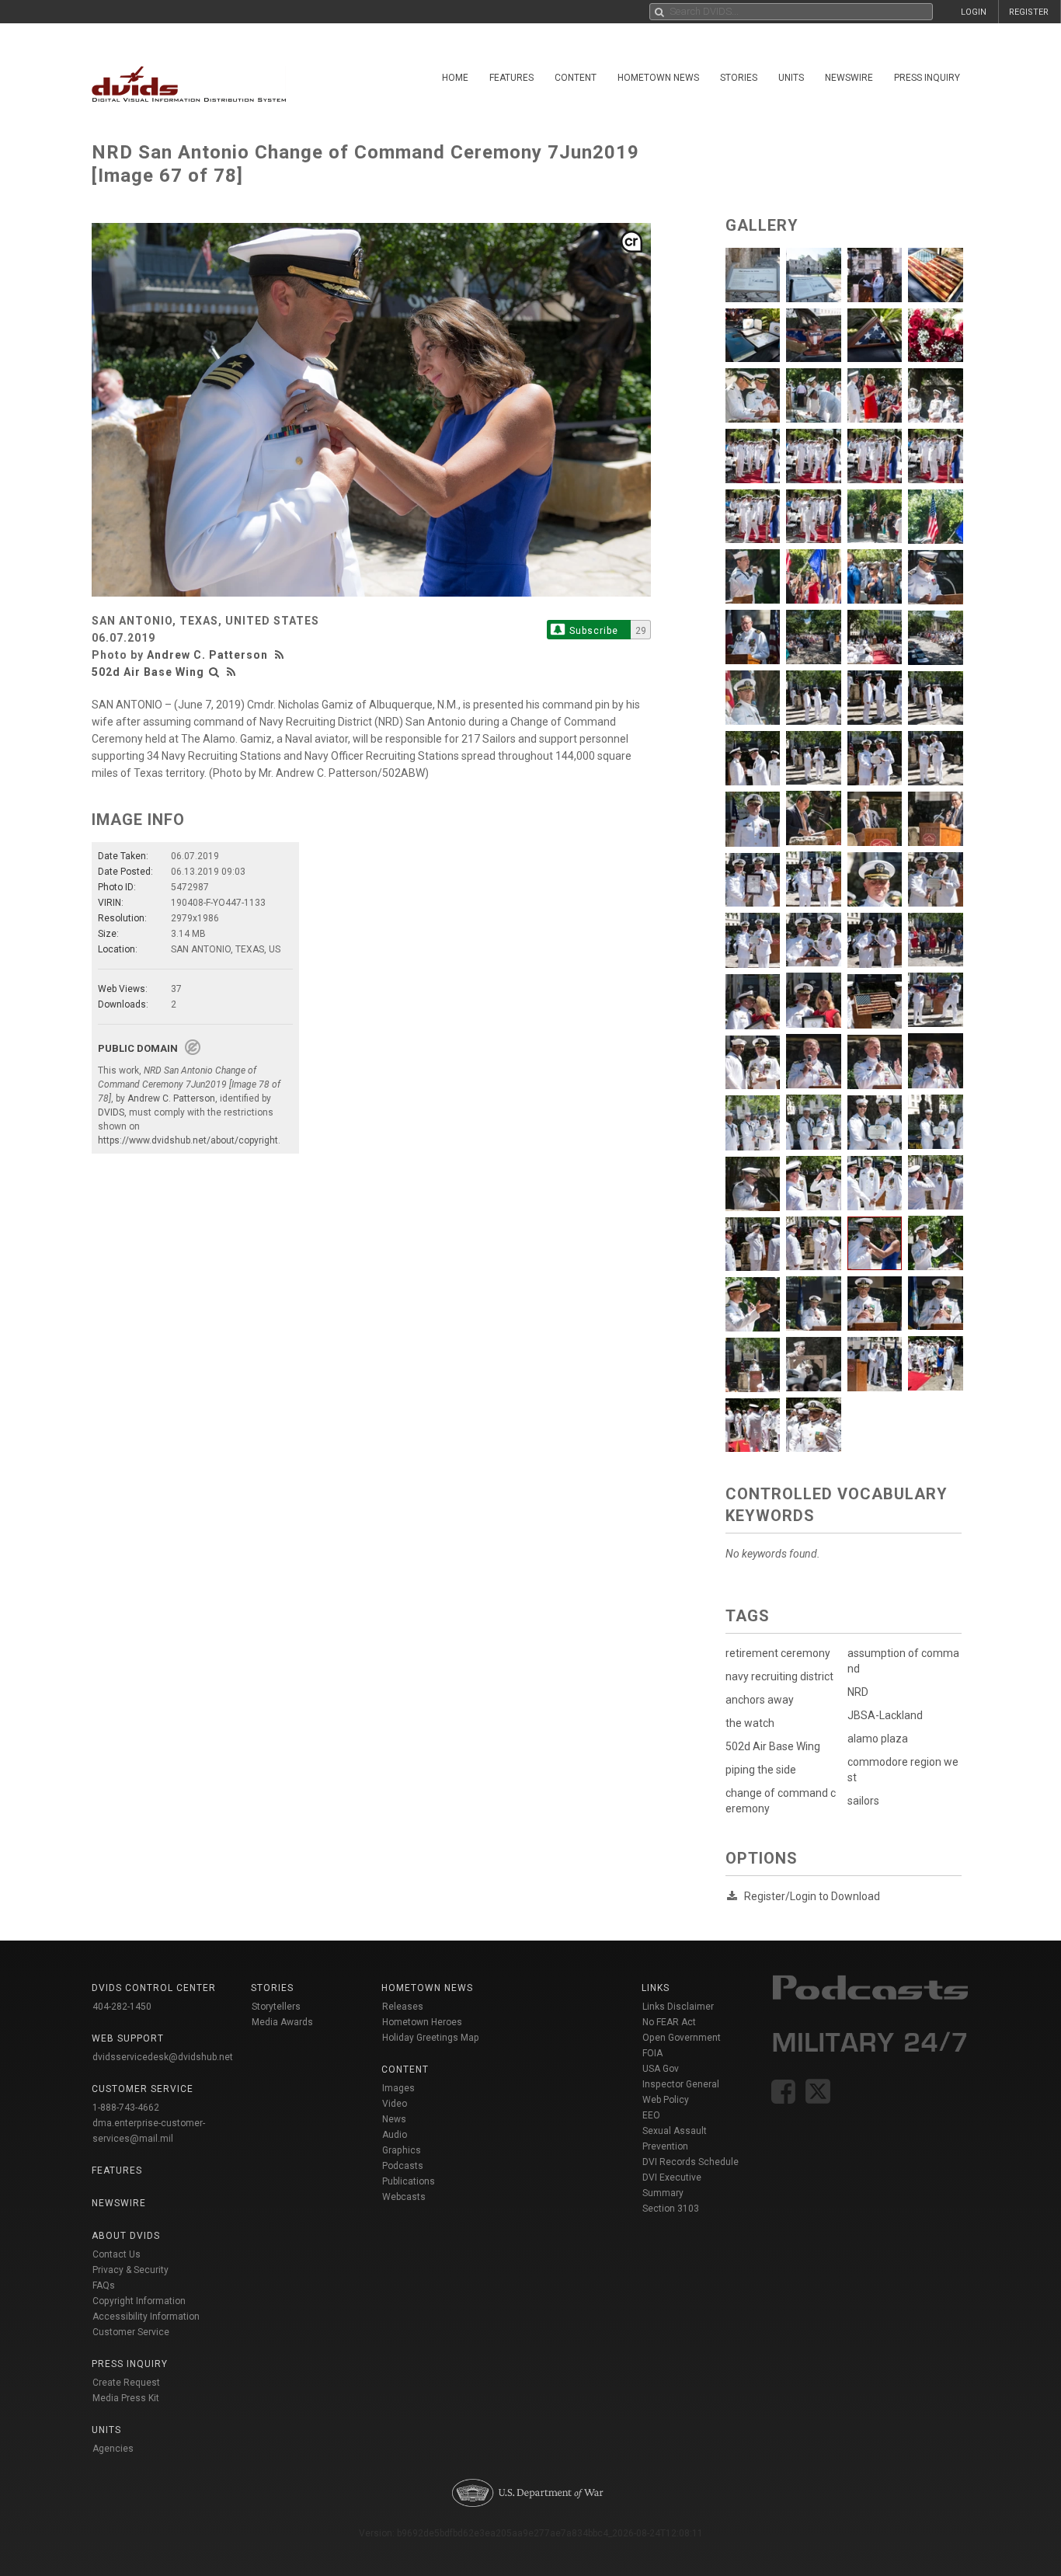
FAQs (104, 2285)
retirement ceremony (778, 1653)
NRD (858, 1692)
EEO (651, 2115)
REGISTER (1029, 12)
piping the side (761, 1770)
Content (576, 78)
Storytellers (276, 2007)
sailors (863, 1801)
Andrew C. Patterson (207, 655)
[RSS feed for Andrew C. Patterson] (281, 655)
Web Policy (666, 2100)
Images (398, 2088)
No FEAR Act (669, 2022)
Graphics (402, 2150)
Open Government (682, 2038)
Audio (395, 2135)
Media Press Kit (126, 2398)
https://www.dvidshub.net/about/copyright (188, 1140)
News (394, 2119)
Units (791, 78)
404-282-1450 (122, 2007)
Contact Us (117, 2254)
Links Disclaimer (678, 2007)
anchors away (760, 1700)
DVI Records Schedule (691, 2162)
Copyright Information (139, 2301)
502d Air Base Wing (148, 672)
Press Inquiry (927, 78)
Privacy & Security (130, 2270)
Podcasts (403, 2166)
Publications (409, 2181)
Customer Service (131, 2332)
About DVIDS (126, 2236)
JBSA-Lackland (885, 1715)
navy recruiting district (779, 1676)
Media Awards (282, 2022)
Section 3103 (671, 2209)
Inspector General (681, 2084)
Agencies (113, 2449)
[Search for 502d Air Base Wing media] (214, 672)
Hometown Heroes (422, 2022)
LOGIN (974, 12)
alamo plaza (878, 1739)
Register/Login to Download (812, 1896)
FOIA (652, 2053)
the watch (750, 1723)
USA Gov (661, 2069)
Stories (739, 78)
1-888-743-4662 (126, 2108)
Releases (403, 2007)
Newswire (849, 78)
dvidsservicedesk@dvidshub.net (163, 2057)
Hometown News (658, 78)
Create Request (126, 2383)
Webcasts (404, 2197)
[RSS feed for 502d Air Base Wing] (231, 672)
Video (395, 2104)
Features (511, 78)
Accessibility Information (146, 2317)
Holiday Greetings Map (431, 2038)
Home (455, 78)
